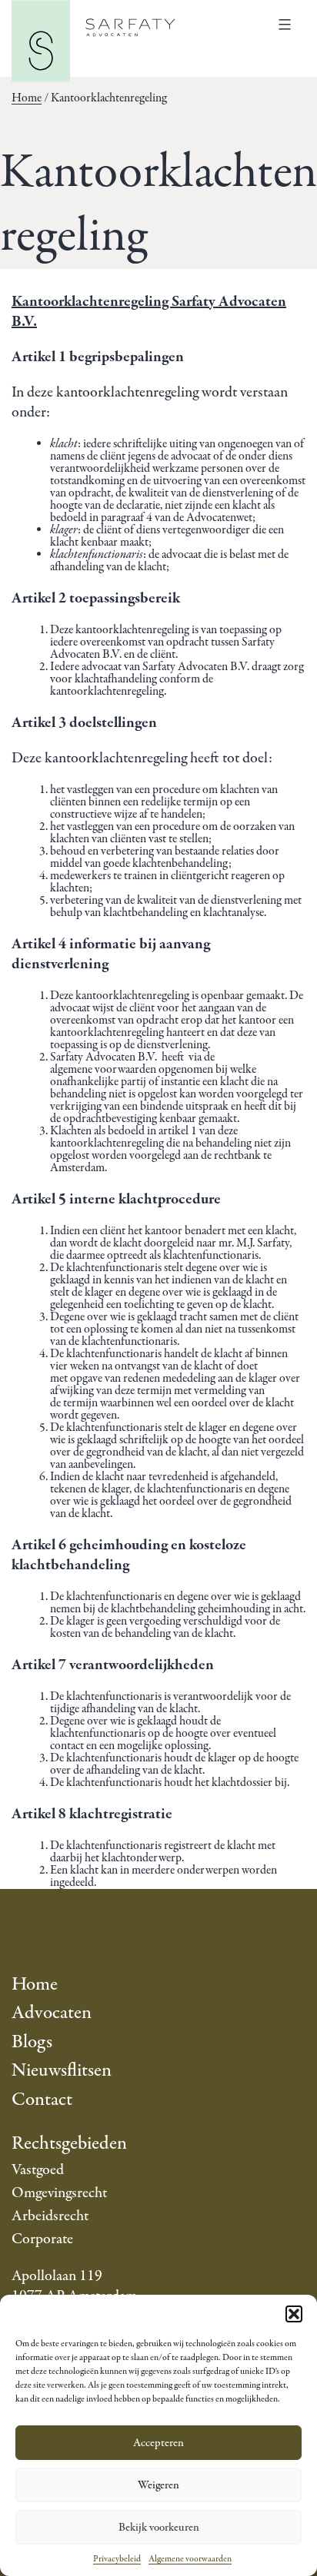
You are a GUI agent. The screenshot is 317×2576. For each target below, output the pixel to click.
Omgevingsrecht (59, 2193)
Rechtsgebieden (69, 2144)
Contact (42, 2100)
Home (27, 98)
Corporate (42, 2239)
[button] (294, 2314)
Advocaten (52, 2013)
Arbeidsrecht (50, 2216)
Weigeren (158, 2485)
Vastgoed (38, 2170)
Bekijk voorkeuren (159, 2528)
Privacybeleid (117, 2559)
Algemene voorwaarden (190, 2559)
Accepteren (158, 2443)
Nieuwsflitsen (62, 2071)
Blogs (32, 2042)
